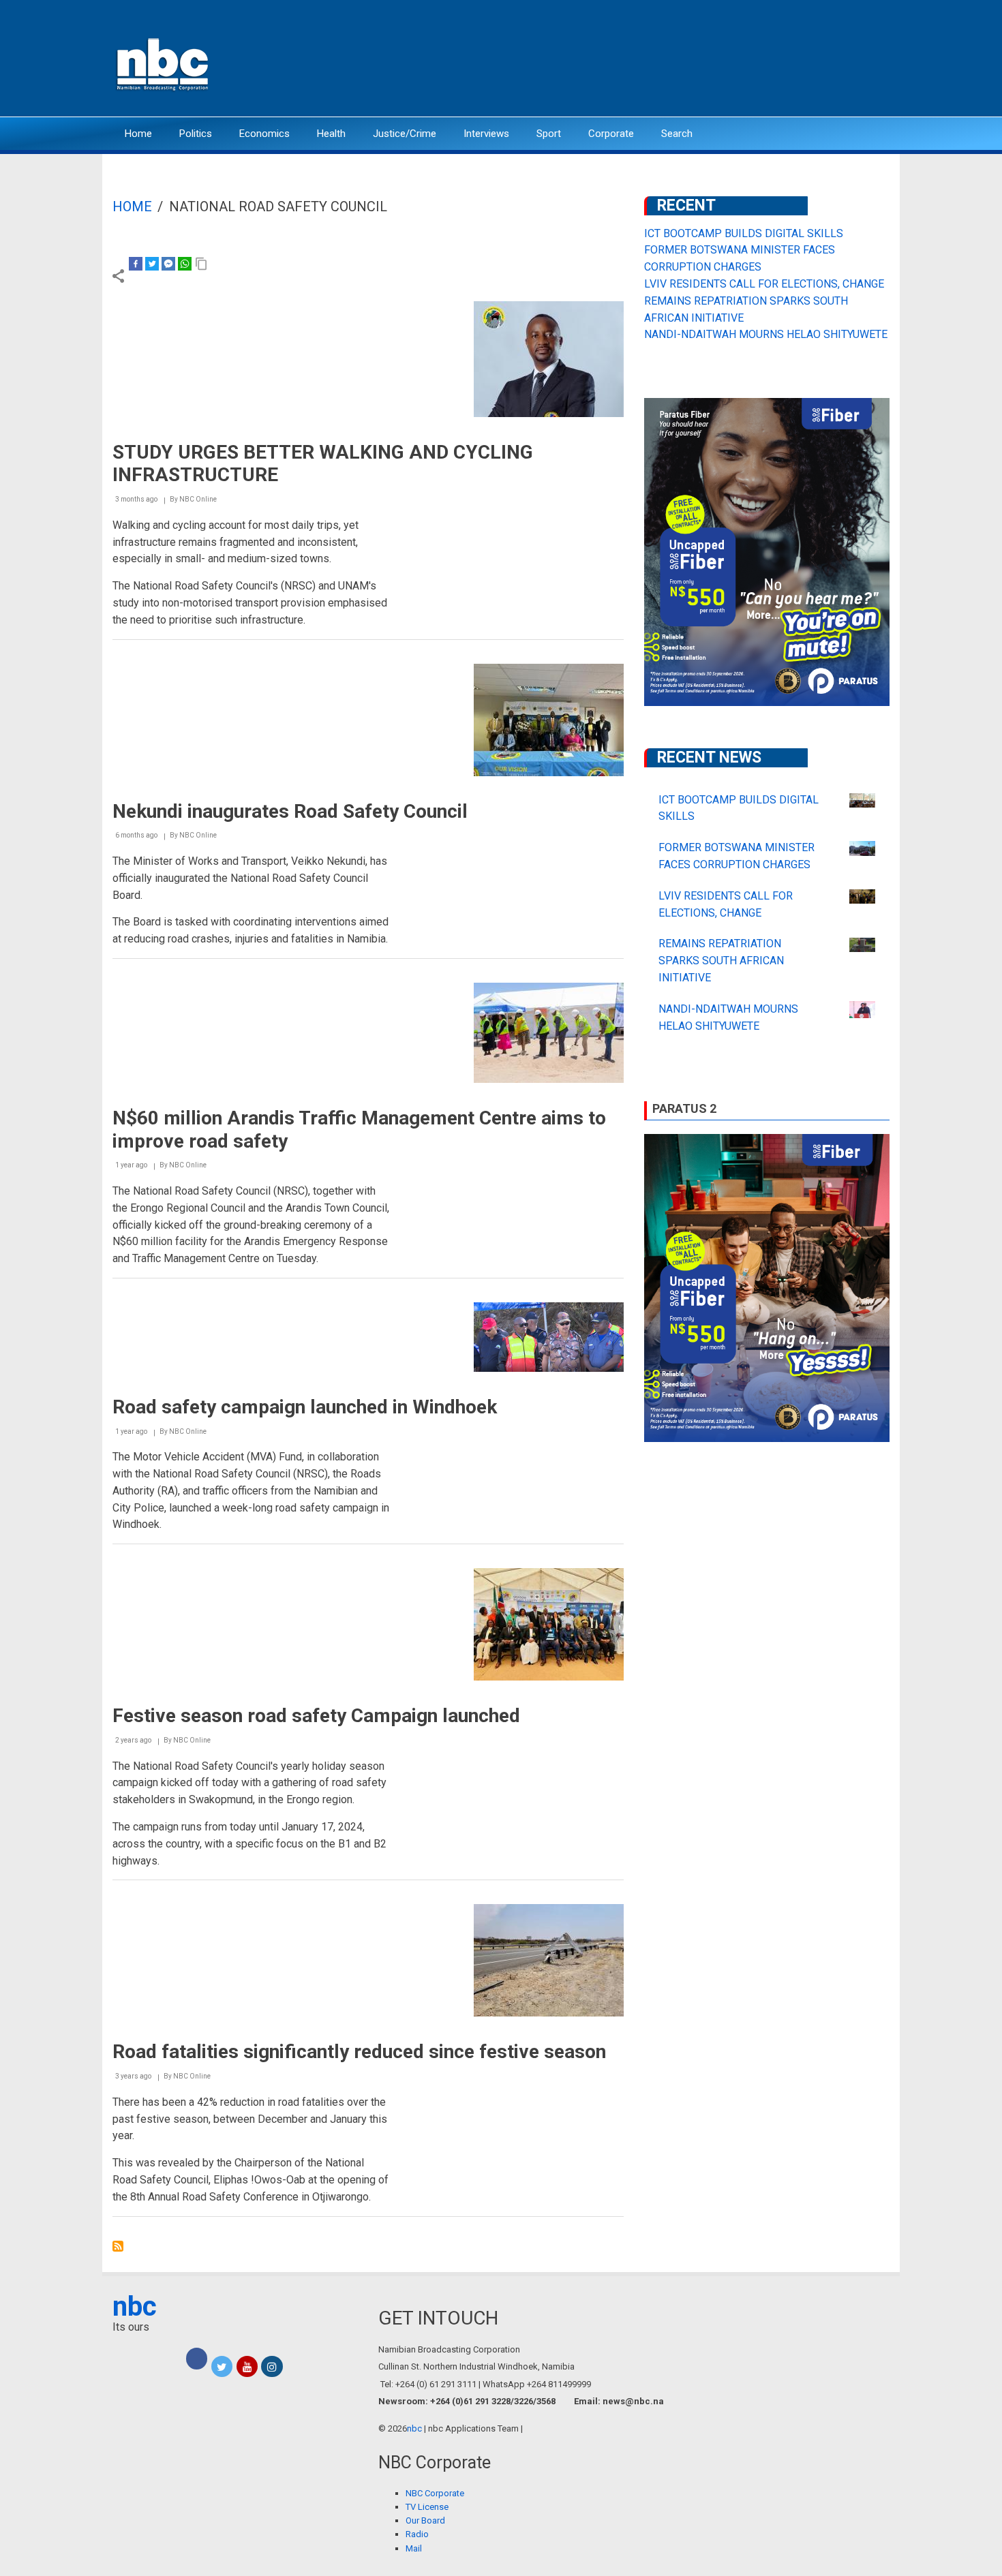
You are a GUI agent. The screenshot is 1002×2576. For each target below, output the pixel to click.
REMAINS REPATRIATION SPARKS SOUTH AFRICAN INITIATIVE (721, 961)
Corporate (611, 134)
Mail (414, 2548)
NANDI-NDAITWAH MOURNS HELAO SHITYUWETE (766, 334)
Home (138, 134)
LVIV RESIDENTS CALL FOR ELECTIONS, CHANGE (764, 284)
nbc (135, 2306)
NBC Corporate (435, 2493)
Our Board (425, 2520)
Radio (417, 2534)
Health (331, 134)
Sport (549, 134)
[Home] (164, 63)
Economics (264, 134)
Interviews (486, 134)
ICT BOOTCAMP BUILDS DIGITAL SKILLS (744, 233)
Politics (196, 134)
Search (677, 134)
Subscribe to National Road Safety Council (118, 2246)
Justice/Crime (405, 134)
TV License (427, 2507)
